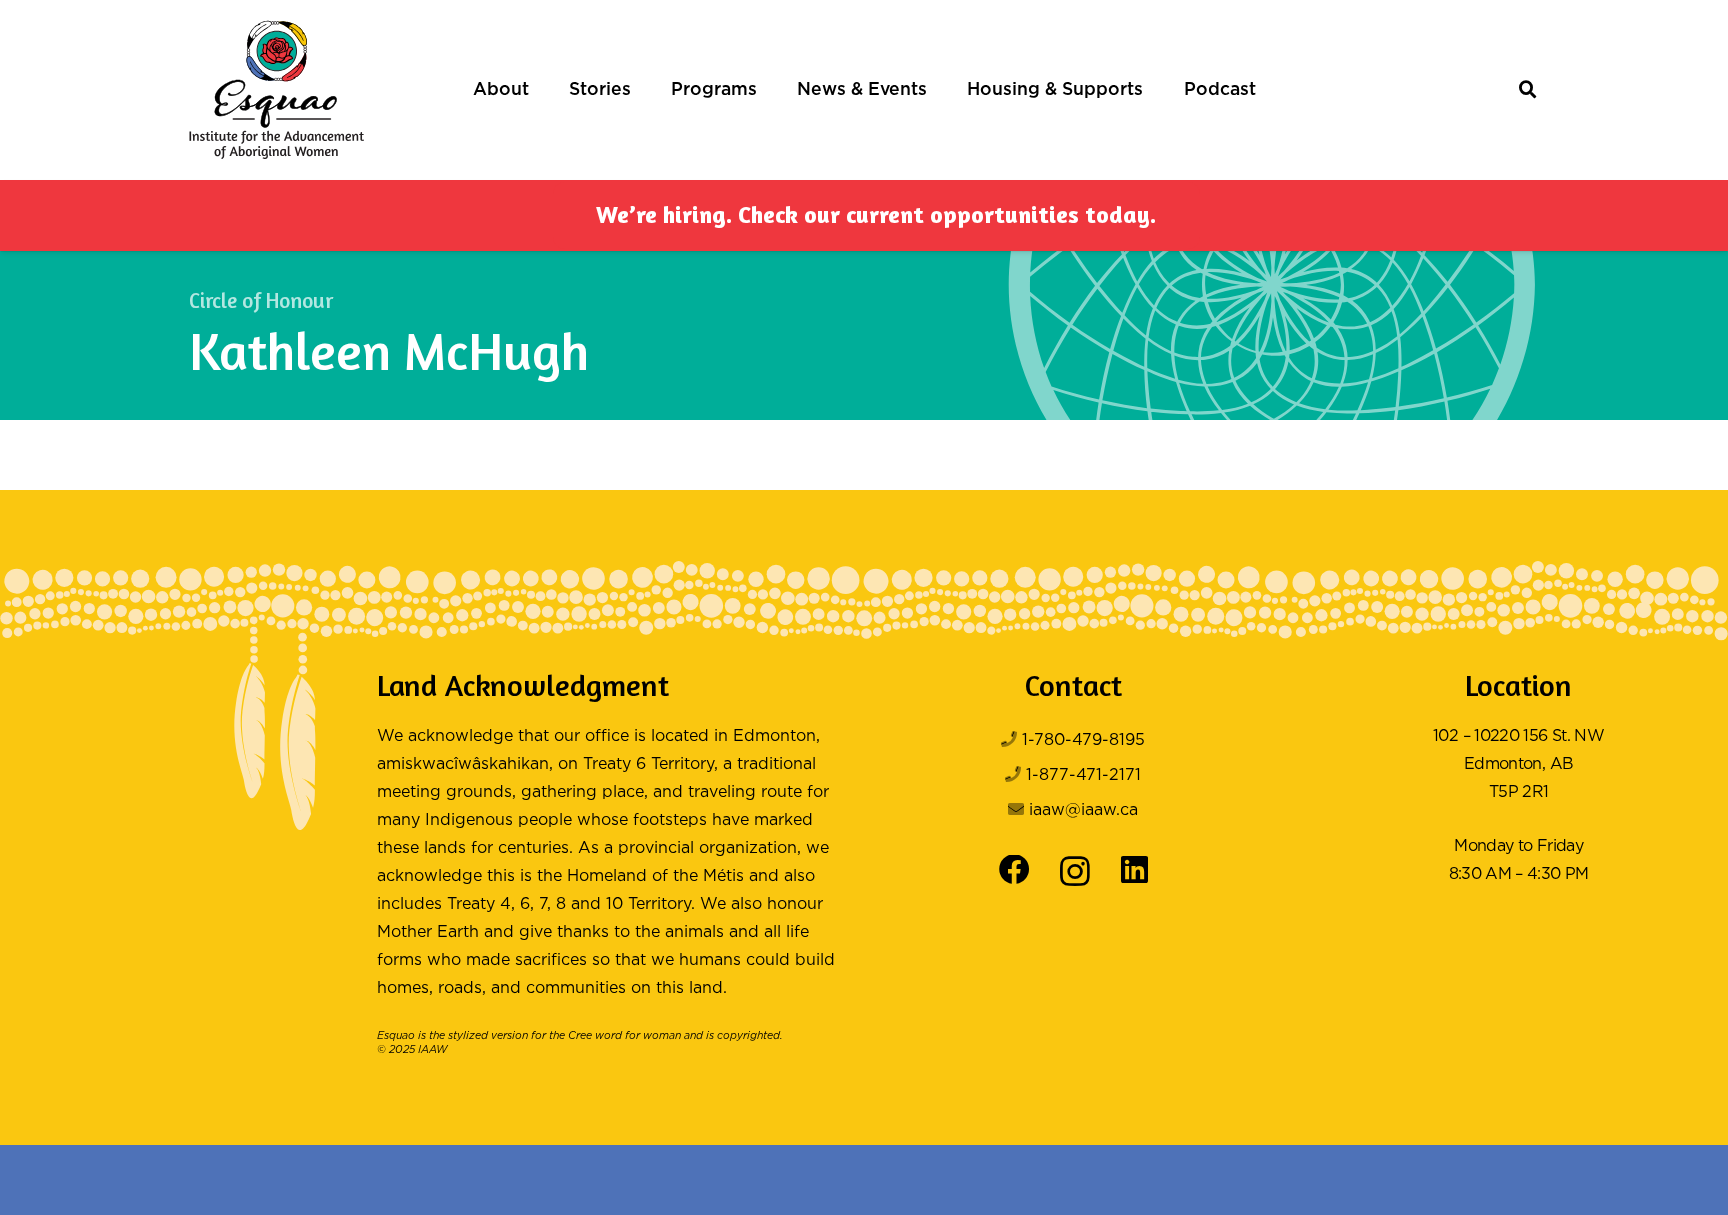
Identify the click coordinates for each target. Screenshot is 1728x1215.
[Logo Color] (276, 90)
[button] (539, 90)
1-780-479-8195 (1083, 740)
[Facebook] (1014, 870)
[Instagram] (1075, 872)
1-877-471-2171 (1083, 775)
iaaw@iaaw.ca (1083, 810)
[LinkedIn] (1134, 870)
